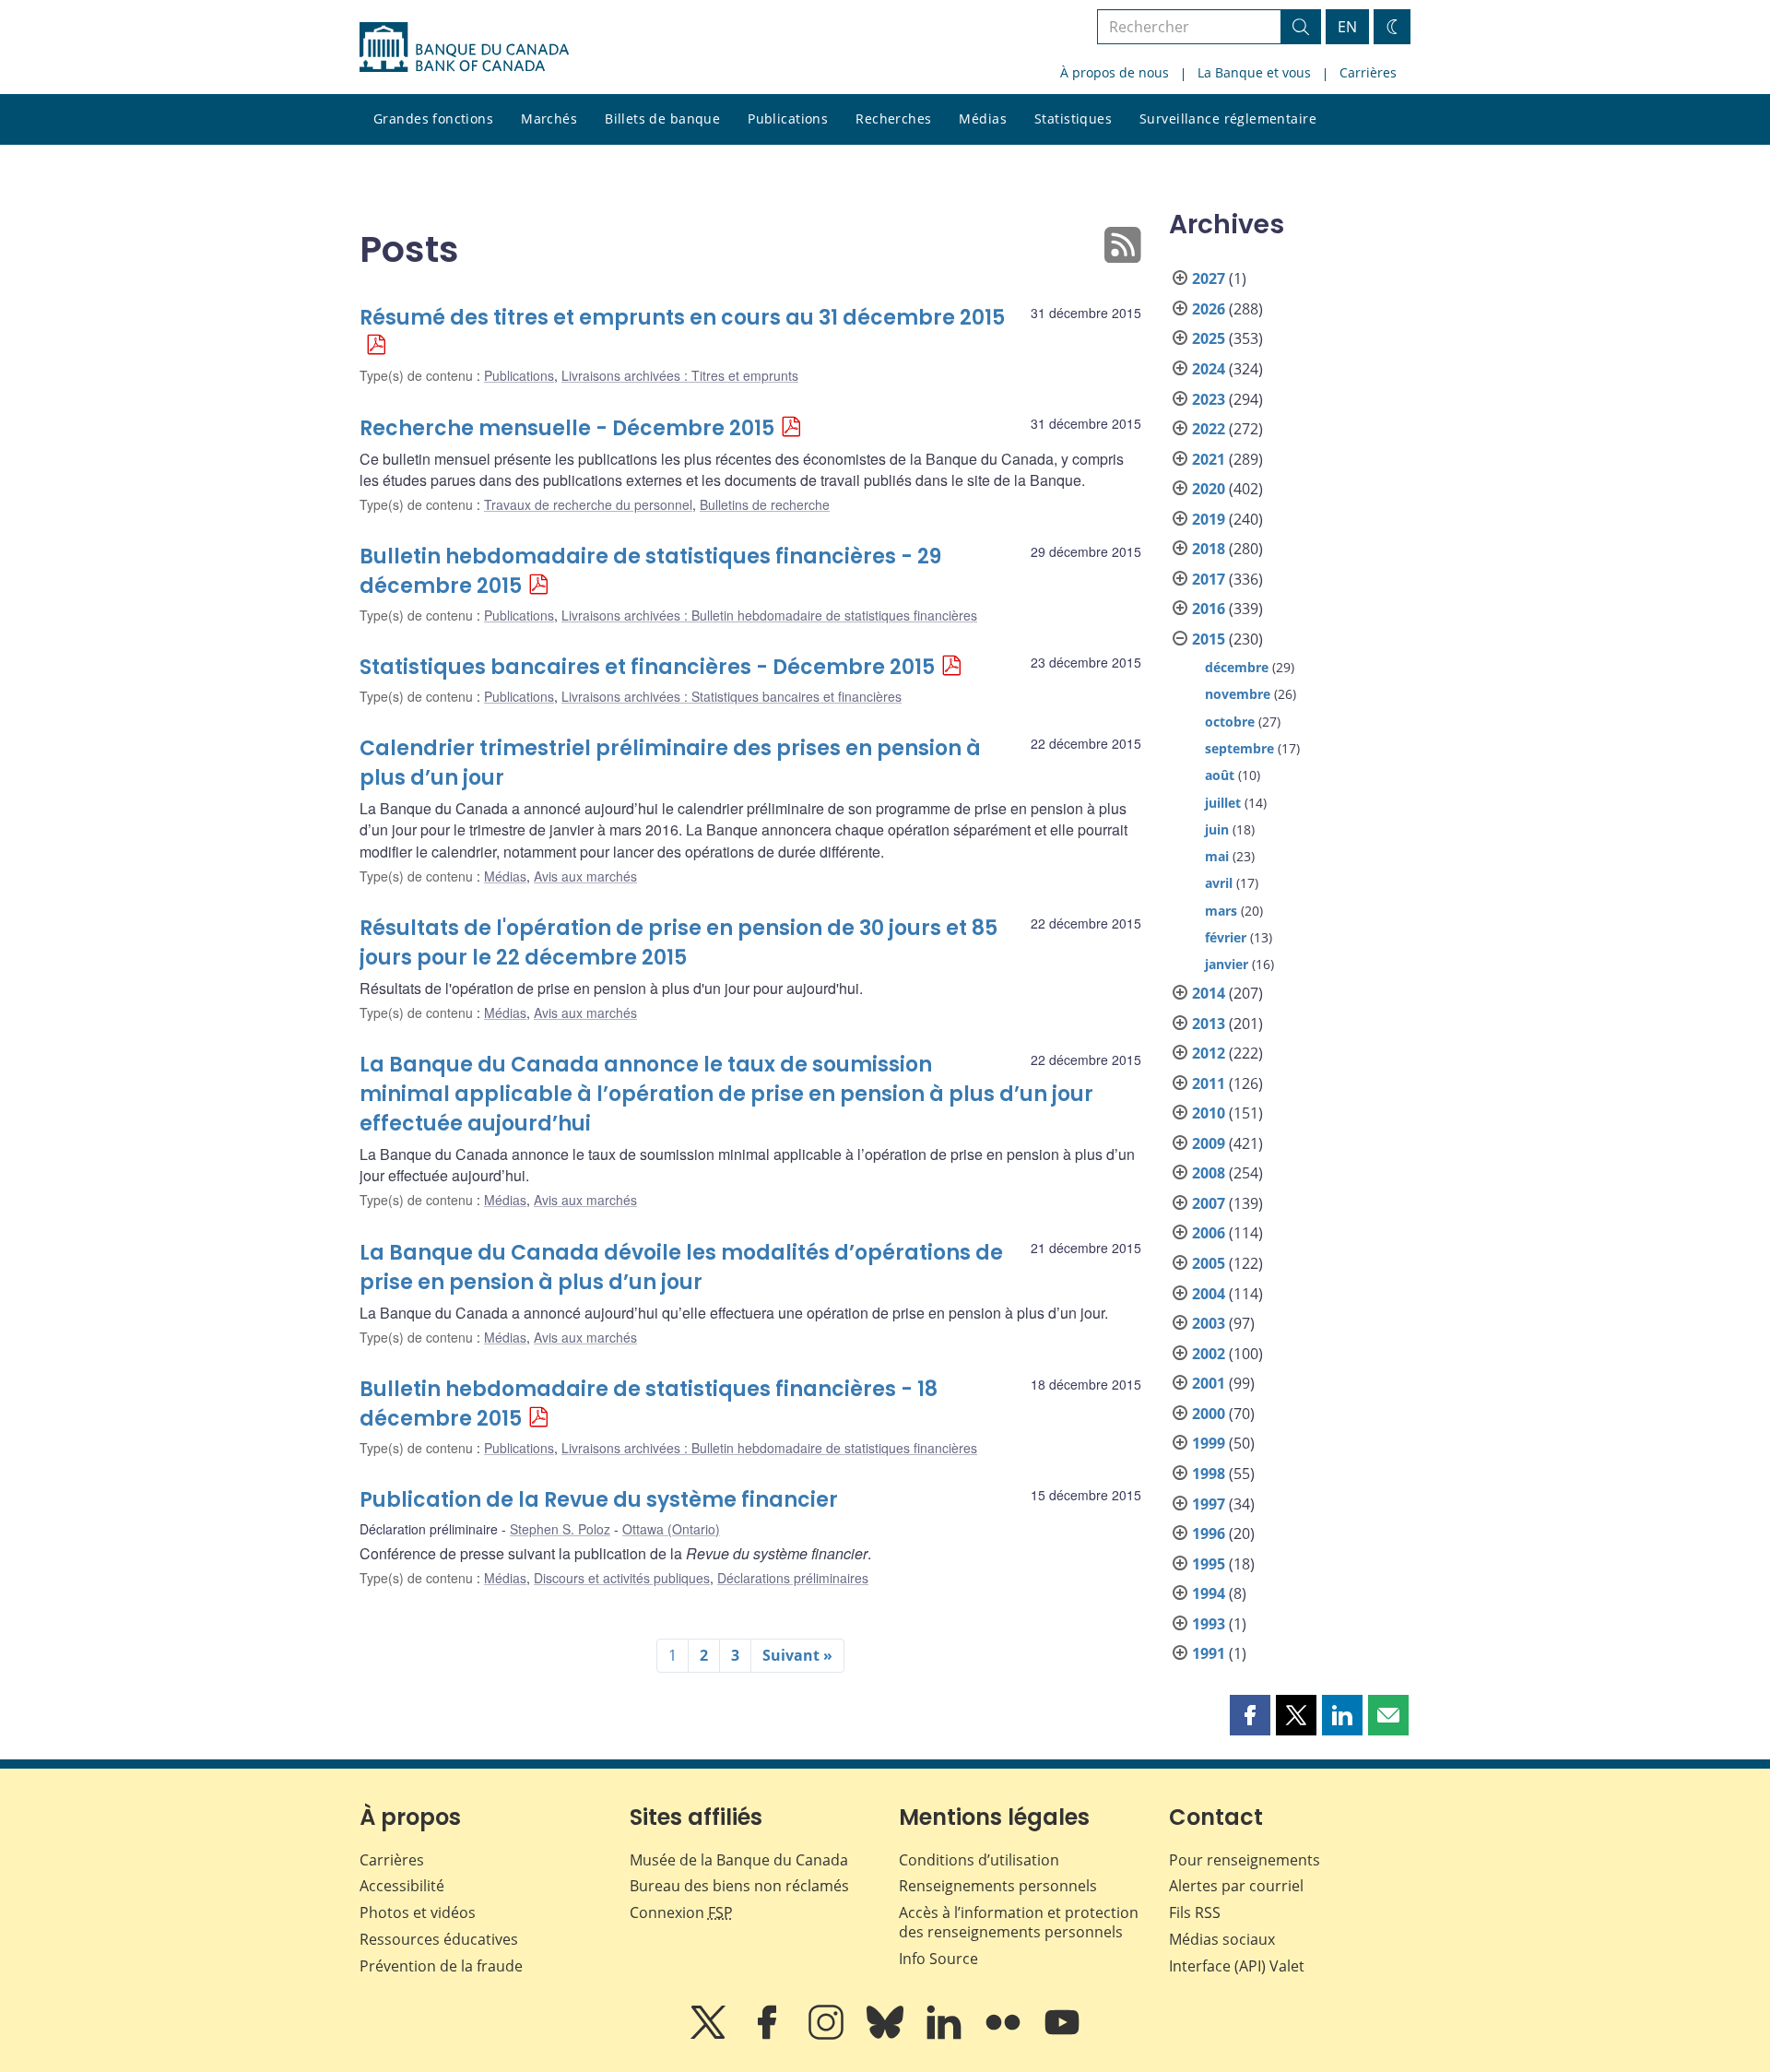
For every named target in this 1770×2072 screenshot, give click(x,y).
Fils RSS (1195, 1912)
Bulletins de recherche (765, 504)
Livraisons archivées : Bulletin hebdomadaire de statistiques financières (769, 615)
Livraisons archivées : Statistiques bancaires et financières (732, 696)
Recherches (893, 118)
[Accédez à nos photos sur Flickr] (1005, 2035)
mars (1221, 911)
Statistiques (1073, 118)
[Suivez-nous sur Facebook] (769, 2035)
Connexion (681, 1912)
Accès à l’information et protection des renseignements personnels (1019, 1922)
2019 (1209, 519)
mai (1217, 856)
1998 (1209, 1474)
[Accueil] (464, 47)
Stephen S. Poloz (560, 1529)
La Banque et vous (1254, 72)
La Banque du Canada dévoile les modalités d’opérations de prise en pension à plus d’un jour (681, 1267)
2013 (1209, 1024)
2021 (1209, 459)
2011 (1209, 1083)
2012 (1209, 1053)
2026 (1209, 309)
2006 (1209, 1233)
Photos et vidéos (418, 1912)
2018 (1209, 549)
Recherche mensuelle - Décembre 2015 (567, 428)
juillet (1223, 803)
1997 (1209, 1504)
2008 (1209, 1173)
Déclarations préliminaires (793, 1578)
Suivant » (797, 1655)
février (1226, 937)
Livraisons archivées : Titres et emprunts (680, 375)
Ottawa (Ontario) (671, 1529)
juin (1217, 829)
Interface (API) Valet (1237, 1966)
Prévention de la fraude (441, 1966)
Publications (788, 118)
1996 (1209, 1533)
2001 (1209, 1383)
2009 (1209, 1143)
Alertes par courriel (1236, 1886)
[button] (1250, 1715)
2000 (1209, 1414)
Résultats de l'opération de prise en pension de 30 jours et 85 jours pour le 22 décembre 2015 (678, 943)
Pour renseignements (1245, 1860)
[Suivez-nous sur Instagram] (828, 2035)
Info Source (938, 1959)
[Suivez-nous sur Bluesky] (887, 2035)
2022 (1209, 429)
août (1220, 775)
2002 (1209, 1354)
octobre (1230, 722)
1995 (1209, 1564)
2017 (1209, 579)
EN (1347, 27)
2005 (1209, 1263)
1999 (1209, 1443)
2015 (1209, 639)
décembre (1237, 667)
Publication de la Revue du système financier (599, 1500)
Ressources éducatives (439, 1939)
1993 (1209, 1624)
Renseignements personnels (998, 1886)
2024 (1209, 369)
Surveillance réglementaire (1228, 118)
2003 (1209, 1323)
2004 (1209, 1294)
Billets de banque (662, 118)
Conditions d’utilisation (979, 1860)
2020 (1209, 489)
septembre (1239, 748)
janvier (1227, 964)
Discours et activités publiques (622, 1578)
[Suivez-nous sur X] (710, 2035)
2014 (1209, 993)
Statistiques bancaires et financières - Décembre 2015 (647, 667)
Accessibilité (402, 1886)
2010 (1209, 1113)
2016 (1209, 609)
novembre (1238, 694)
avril (1219, 883)
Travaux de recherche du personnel (588, 504)
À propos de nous (1115, 72)
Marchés (549, 118)
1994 (1209, 1593)
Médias (983, 118)
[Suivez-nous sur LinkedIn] (946, 2035)
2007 (1209, 1203)
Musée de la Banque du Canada (739, 1860)
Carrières (1368, 72)
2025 (1209, 338)
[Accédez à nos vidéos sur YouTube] (1062, 2035)
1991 (1209, 1653)
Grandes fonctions (433, 118)
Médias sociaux (1222, 1939)
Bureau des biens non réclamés (739, 1886)
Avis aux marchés (585, 876)
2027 (1209, 278)
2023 (1209, 399)
